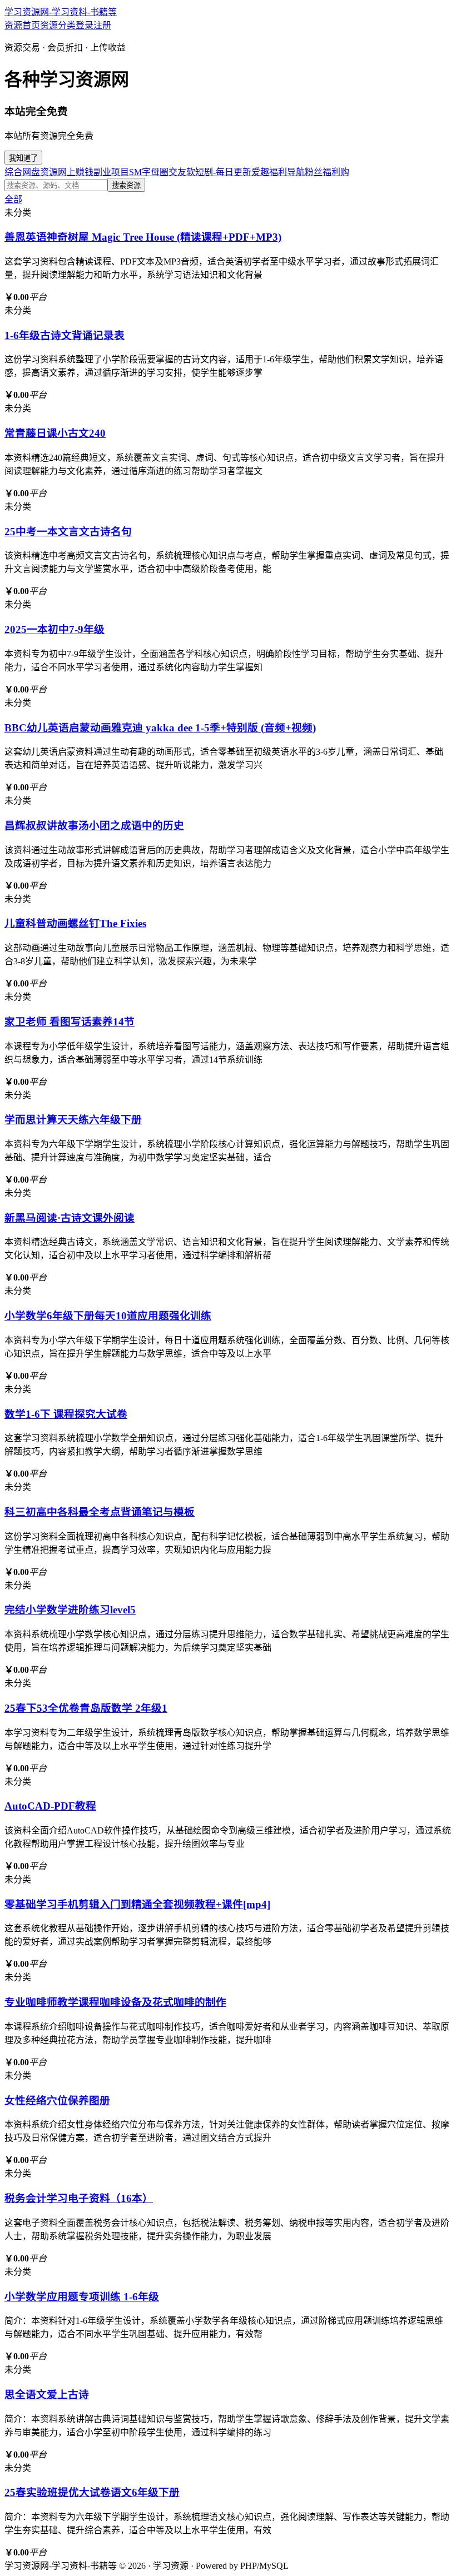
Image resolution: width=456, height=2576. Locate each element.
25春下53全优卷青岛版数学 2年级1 (86, 1708)
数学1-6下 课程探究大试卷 (66, 1414)
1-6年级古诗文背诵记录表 (65, 335)
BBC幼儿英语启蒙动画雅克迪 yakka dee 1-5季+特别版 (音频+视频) (160, 728)
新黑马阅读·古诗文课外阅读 (70, 1218)
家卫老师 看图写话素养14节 (70, 1022)
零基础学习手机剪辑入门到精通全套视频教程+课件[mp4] (137, 1904)
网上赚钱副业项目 (93, 172)
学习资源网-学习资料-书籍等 (61, 12)
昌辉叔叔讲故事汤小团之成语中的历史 (94, 826)
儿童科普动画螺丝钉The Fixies (75, 923)
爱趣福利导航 (278, 172)
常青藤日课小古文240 (55, 433)
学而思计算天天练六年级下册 (73, 1120)
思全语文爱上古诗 (47, 2395)
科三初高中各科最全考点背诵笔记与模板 (100, 1512)
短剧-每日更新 (223, 172)
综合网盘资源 (31, 172)
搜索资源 (126, 185)
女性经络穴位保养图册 (57, 2101)
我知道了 (23, 158)
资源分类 (58, 25)
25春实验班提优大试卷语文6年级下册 (92, 2492)
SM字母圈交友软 (162, 172)
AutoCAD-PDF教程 (50, 1806)
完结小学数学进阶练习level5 (70, 1610)
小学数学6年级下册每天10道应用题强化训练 (108, 1316)
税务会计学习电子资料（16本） (79, 2198)
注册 (102, 25)
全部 (13, 199)
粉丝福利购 (327, 172)
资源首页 (22, 25)
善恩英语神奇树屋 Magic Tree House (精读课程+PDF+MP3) (143, 237)
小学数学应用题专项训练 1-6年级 (82, 2297)
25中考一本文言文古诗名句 (68, 532)
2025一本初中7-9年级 (54, 629)
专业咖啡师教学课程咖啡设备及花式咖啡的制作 (115, 2002)
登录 (85, 25)
